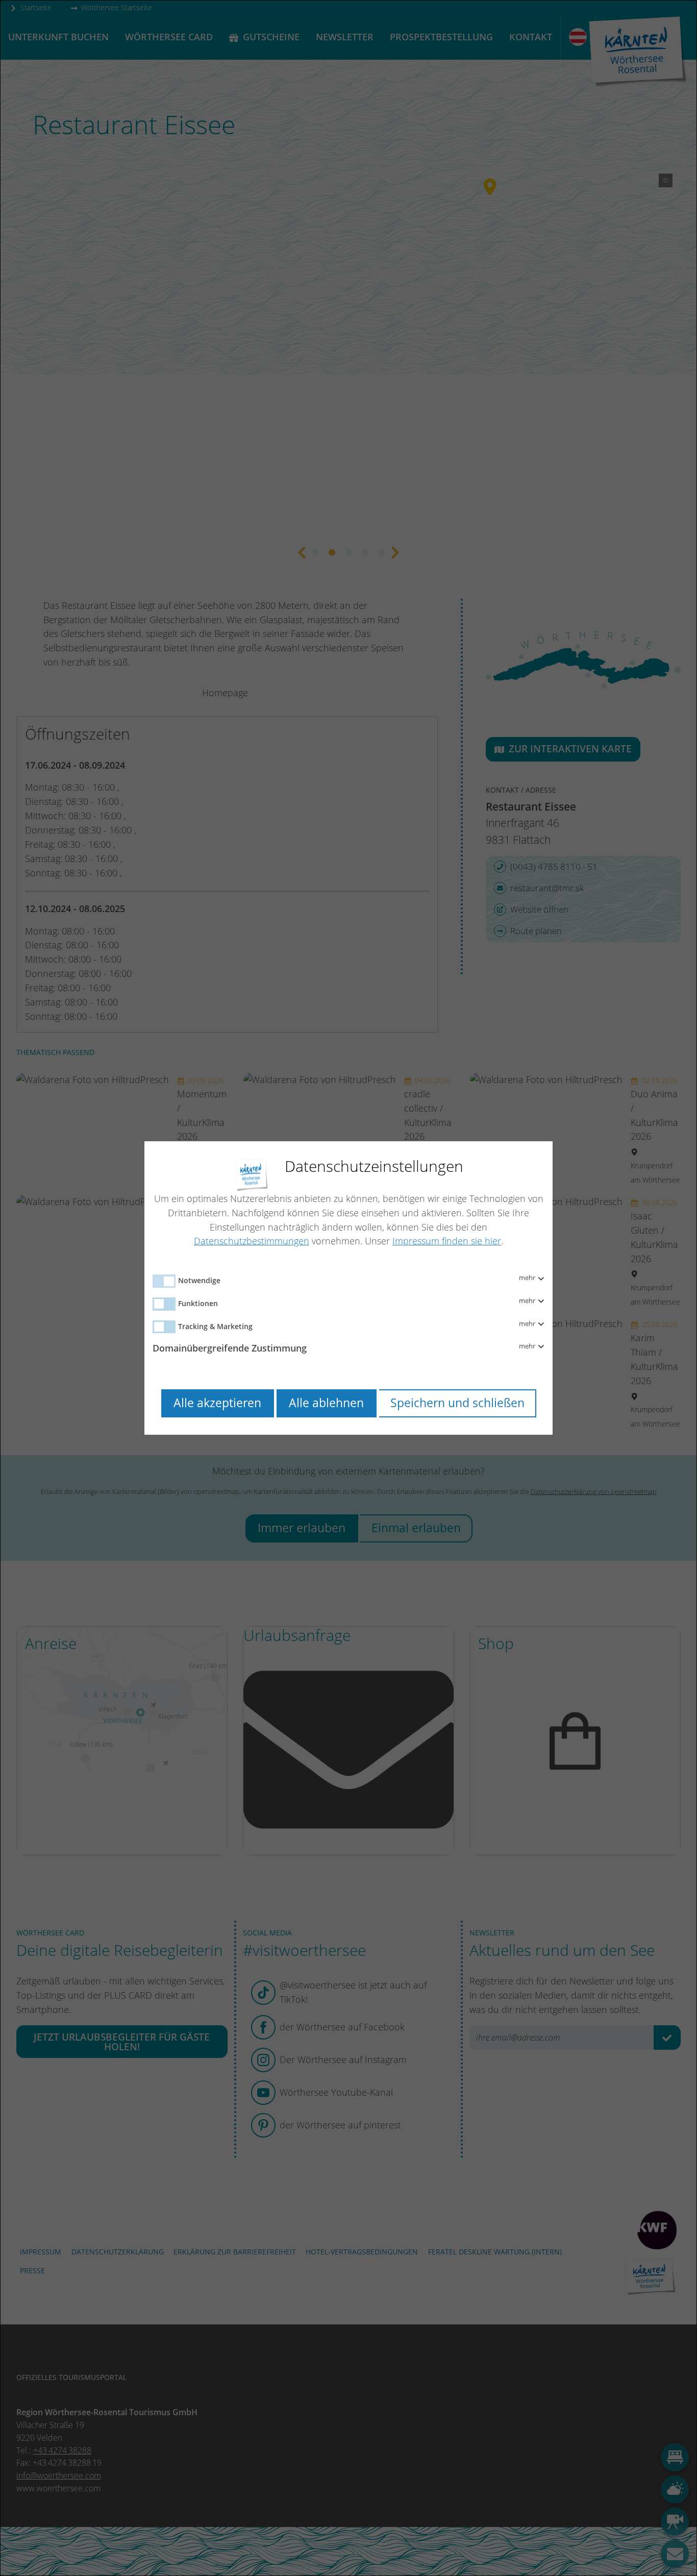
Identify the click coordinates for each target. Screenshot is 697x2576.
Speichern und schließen (457, 1403)
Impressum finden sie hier (447, 1241)
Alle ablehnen (326, 1403)
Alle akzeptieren (217, 1403)
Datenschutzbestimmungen (252, 1241)
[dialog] (348, 1288)
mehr (528, 1278)
